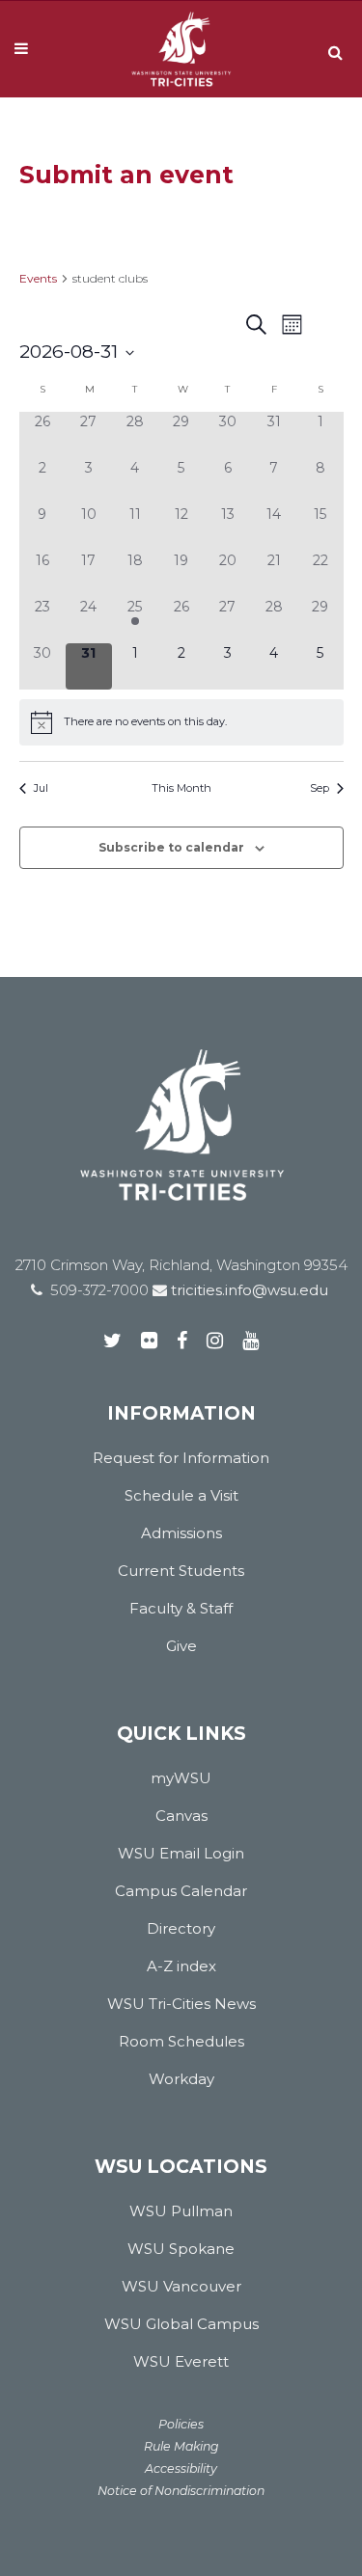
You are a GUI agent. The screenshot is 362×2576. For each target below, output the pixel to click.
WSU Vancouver (181, 2286)
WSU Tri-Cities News (181, 2004)
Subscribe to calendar (171, 847)
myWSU (181, 1778)
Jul (41, 788)
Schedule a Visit (181, 1495)
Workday (181, 2079)
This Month (181, 788)
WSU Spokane (181, 2249)
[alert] (181, 722)
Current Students (181, 1571)
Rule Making (181, 2446)
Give (181, 1646)
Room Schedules (181, 2041)
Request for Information (181, 1458)
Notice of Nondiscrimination (181, 2491)
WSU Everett (181, 2361)
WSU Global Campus (181, 2324)
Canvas (181, 1816)
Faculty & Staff (181, 1608)
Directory (181, 1928)
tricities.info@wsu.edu (248, 1290)
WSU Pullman (181, 2211)
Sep (320, 788)
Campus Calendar (181, 1891)
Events (38, 278)
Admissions (181, 1533)
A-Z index (181, 1966)
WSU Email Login (181, 1853)
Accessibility (181, 2468)
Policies (181, 2424)
